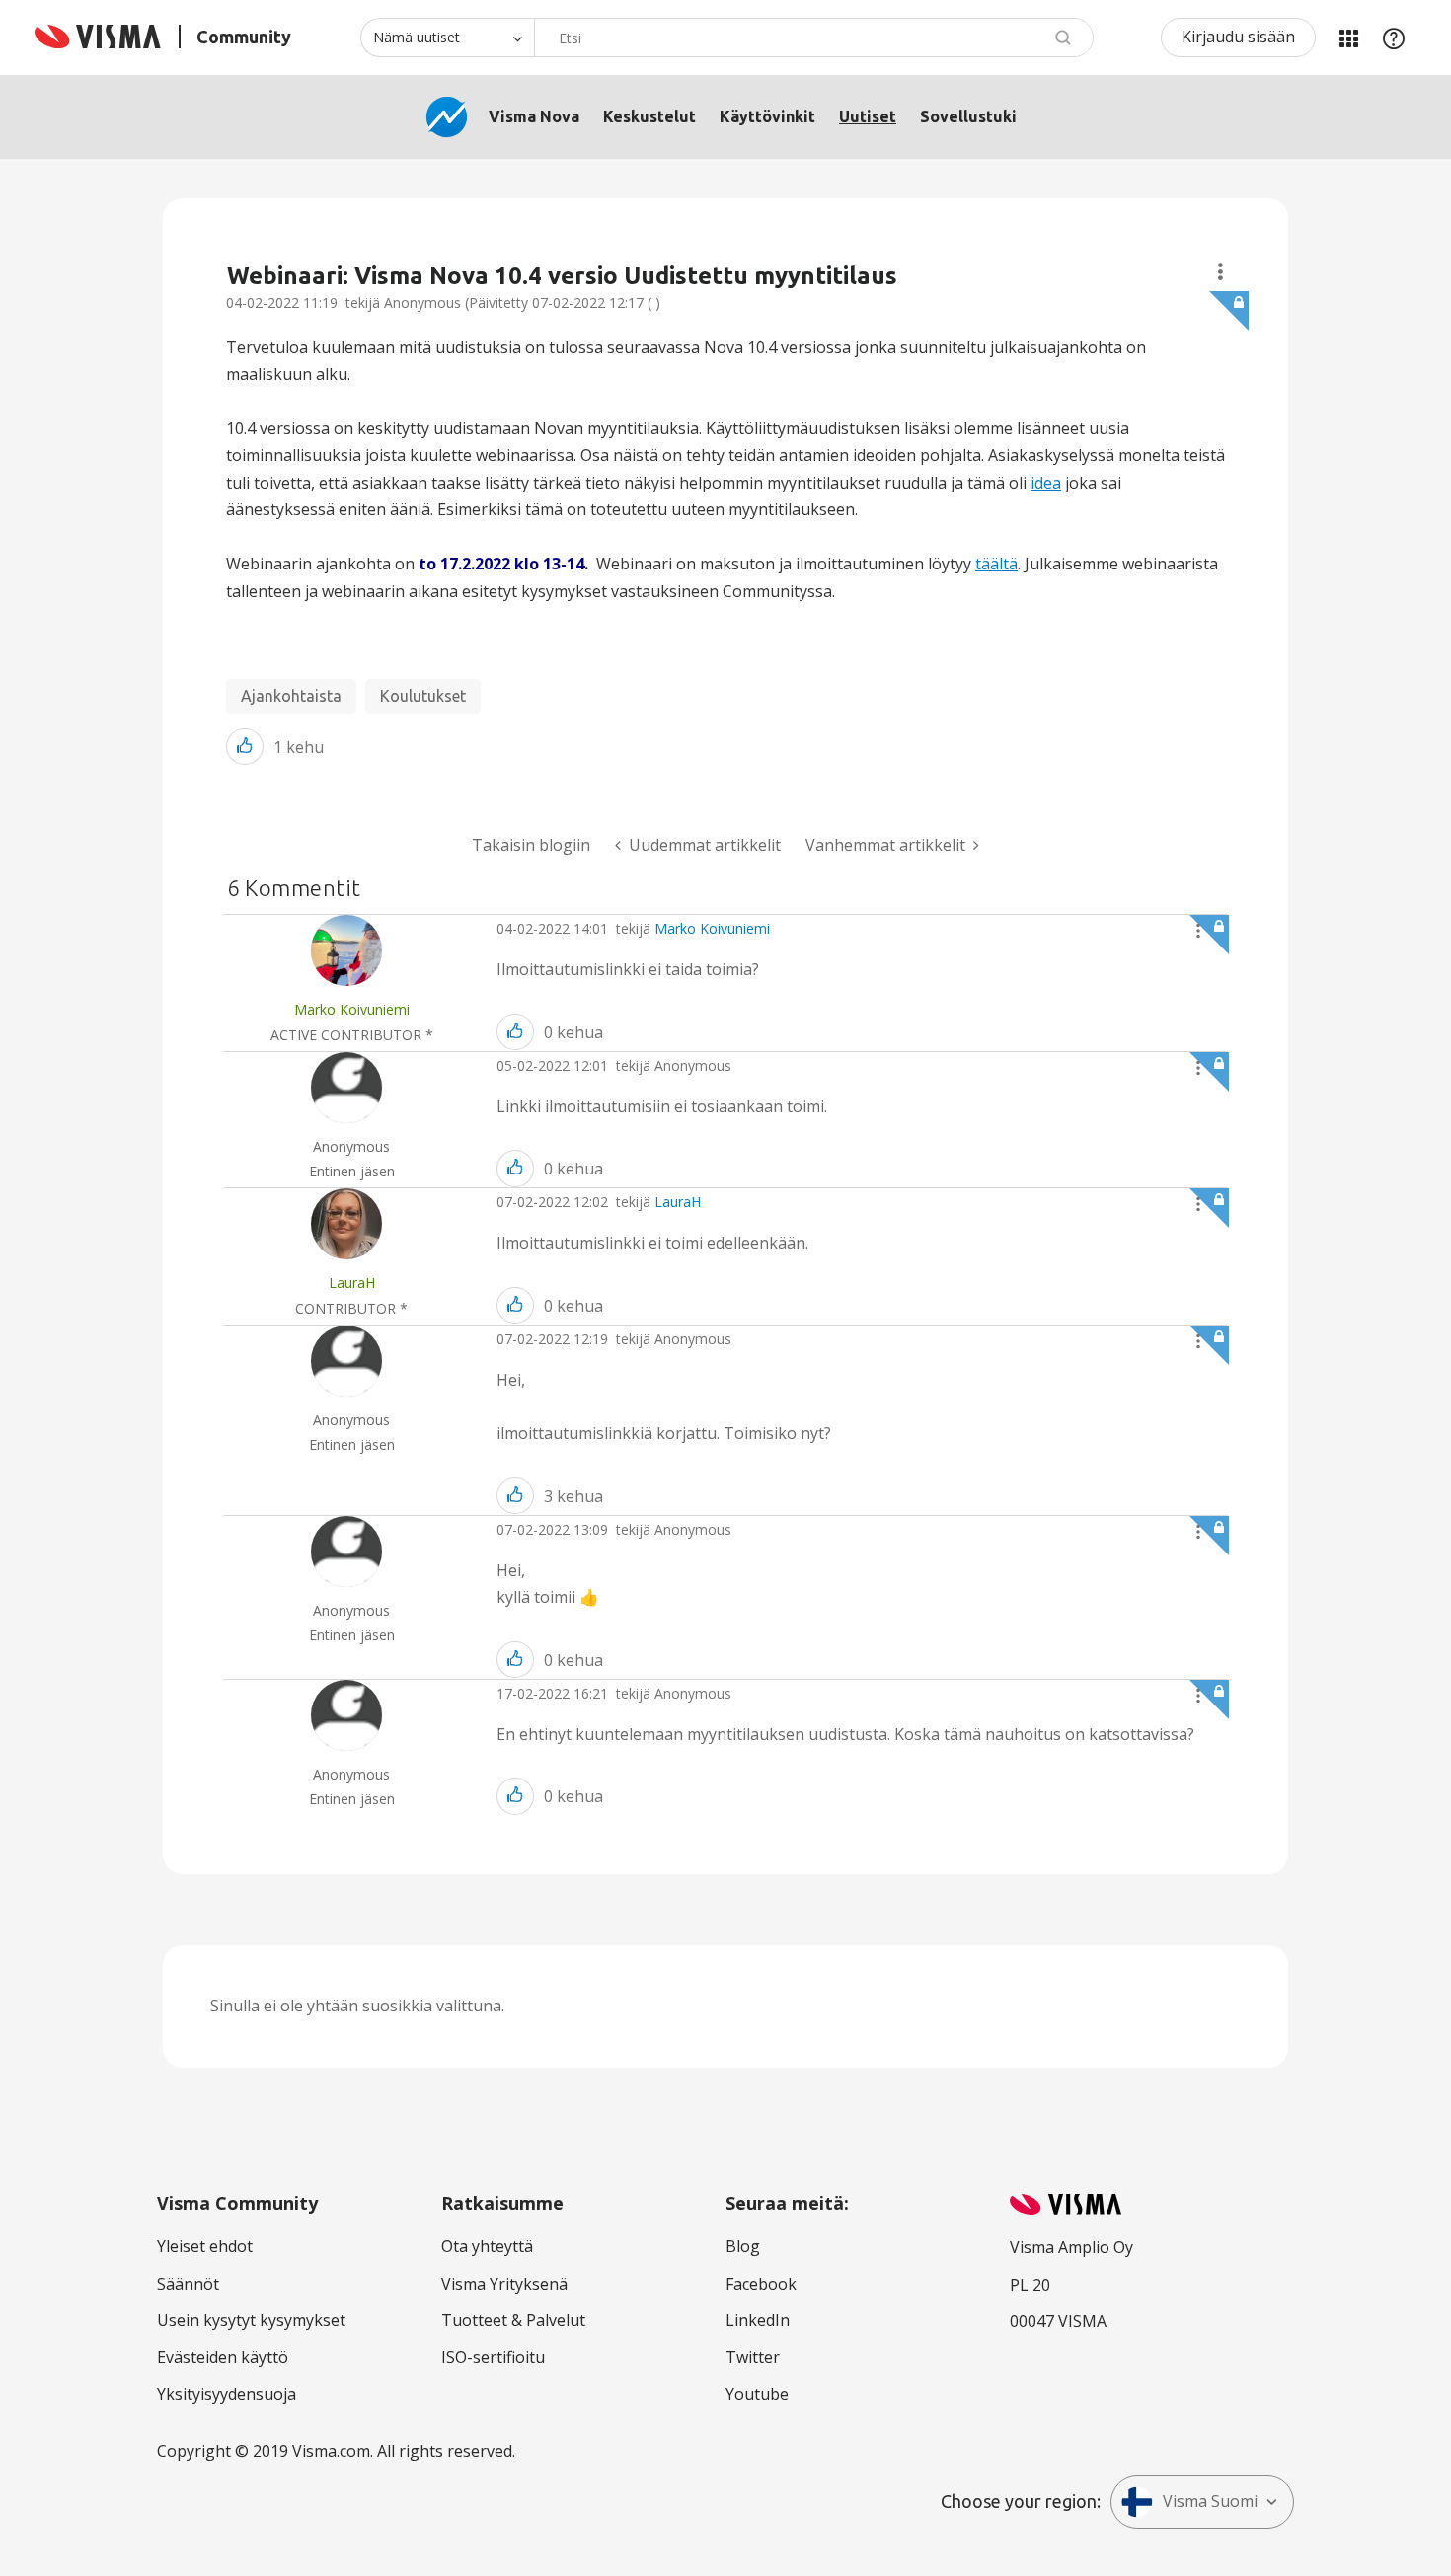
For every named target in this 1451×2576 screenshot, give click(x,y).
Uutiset (868, 116)
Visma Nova (534, 116)
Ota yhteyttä (487, 2246)
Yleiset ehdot (205, 2246)
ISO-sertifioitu (493, 2357)
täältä (996, 564)
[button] (245, 747)
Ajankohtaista (291, 696)
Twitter (753, 2357)
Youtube (757, 2394)
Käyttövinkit (767, 116)
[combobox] (814, 38)
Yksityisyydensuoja (227, 2394)
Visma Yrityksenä (504, 2284)
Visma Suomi (1210, 2501)
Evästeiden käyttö (223, 2357)
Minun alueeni (1348, 38)
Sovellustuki (968, 116)
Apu (1394, 38)
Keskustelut (649, 116)
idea (1046, 483)
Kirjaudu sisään (1238, 37)
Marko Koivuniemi (712, 928)
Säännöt (188, 2284)
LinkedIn (758, 2320)
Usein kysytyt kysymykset (251, 2320)
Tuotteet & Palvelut (513, 2320)
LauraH (678, 1202)
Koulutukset (423, 696)
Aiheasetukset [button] (1221, 272)
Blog (743, 2246)
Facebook (761, 2284)
